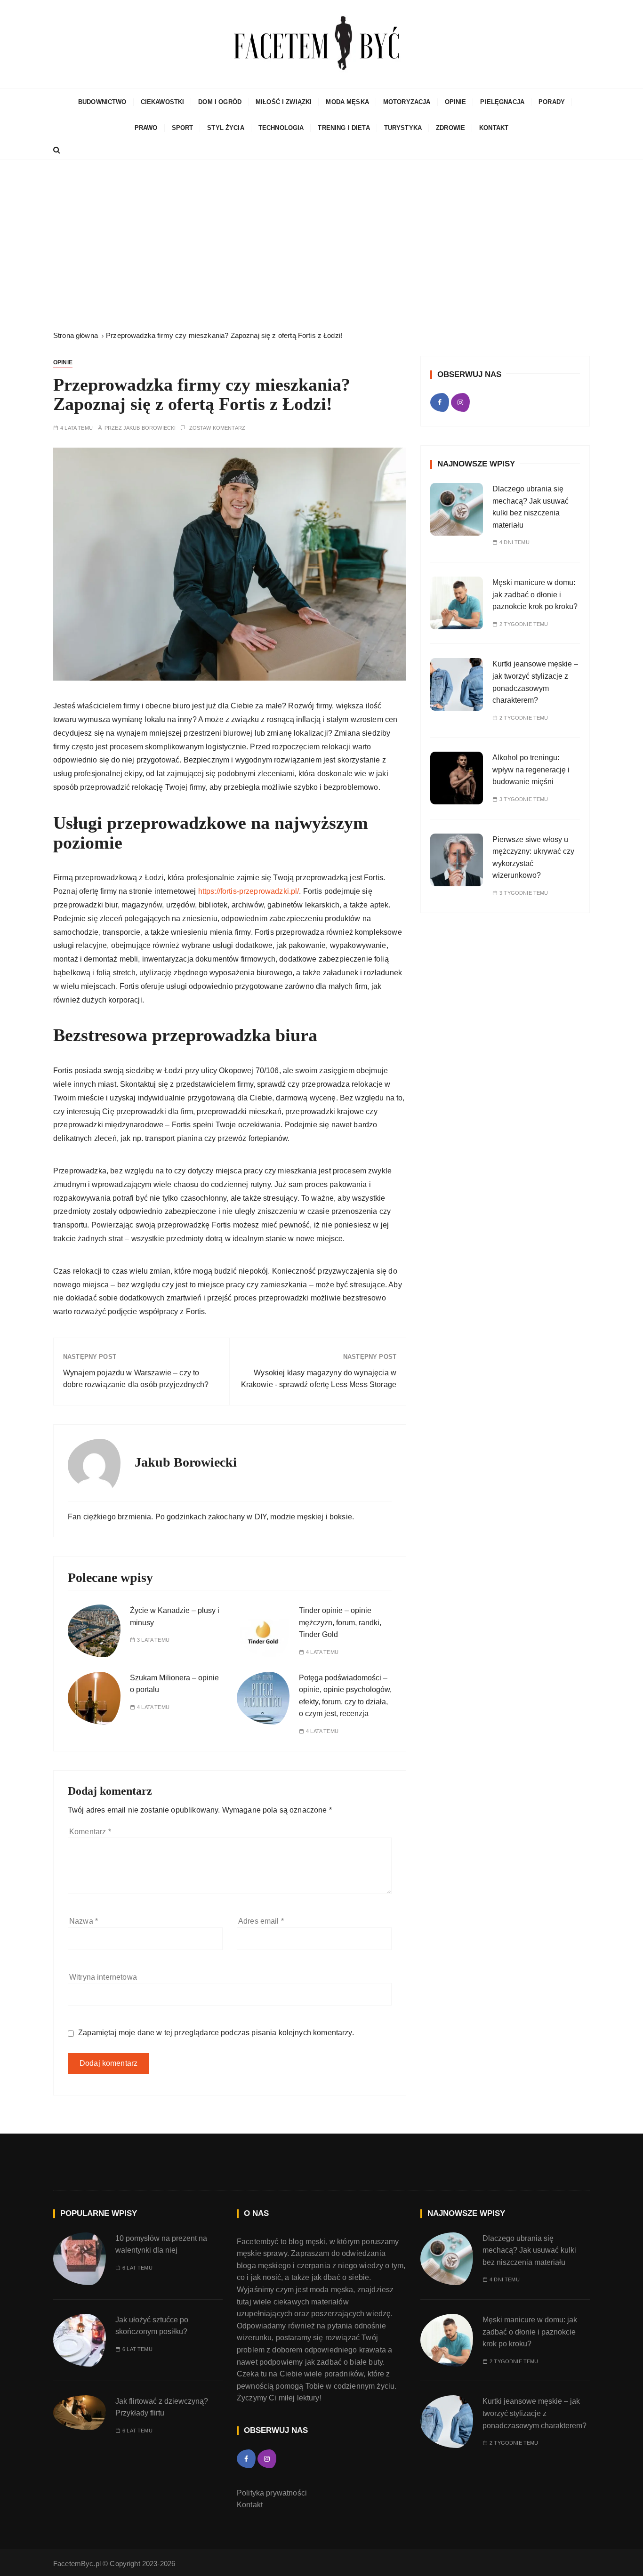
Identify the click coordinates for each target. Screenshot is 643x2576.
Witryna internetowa (103, 1977)
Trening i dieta (344, 128)
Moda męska (347, 102)
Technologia (281, 128)
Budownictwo (102, 102)
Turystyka (403, 128)
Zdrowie (450, 128)
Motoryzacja (407, 102)
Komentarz (90, 1832)
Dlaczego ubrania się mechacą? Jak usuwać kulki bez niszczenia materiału (529, 2250)
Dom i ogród (220, 102)
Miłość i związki (284, 102)
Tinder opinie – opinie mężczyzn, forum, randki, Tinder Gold (340, 1622)
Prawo (146, 128)
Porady (552, 102)
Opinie (456, 102)
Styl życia (226, 128)
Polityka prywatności (272, 2493)
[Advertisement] (321, 245)
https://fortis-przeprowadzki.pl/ (249, 891)
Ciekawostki (163, 102)
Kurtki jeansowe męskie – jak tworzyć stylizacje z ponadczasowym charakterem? (534, 2413)
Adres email (261, 1921)
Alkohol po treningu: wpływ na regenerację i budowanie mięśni (531, 770)
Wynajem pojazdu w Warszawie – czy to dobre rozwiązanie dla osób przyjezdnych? (136, 1379)
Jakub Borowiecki (149, 428)
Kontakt (494, 128)
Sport (183, 128)
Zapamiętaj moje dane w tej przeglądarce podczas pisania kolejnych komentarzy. (216, 2033)
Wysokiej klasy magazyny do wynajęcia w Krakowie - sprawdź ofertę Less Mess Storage (319, 1379)
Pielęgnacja (502, 102)
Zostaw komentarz (217, 428)
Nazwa (84, 1921)
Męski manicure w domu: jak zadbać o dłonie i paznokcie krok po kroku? (536, 594)
